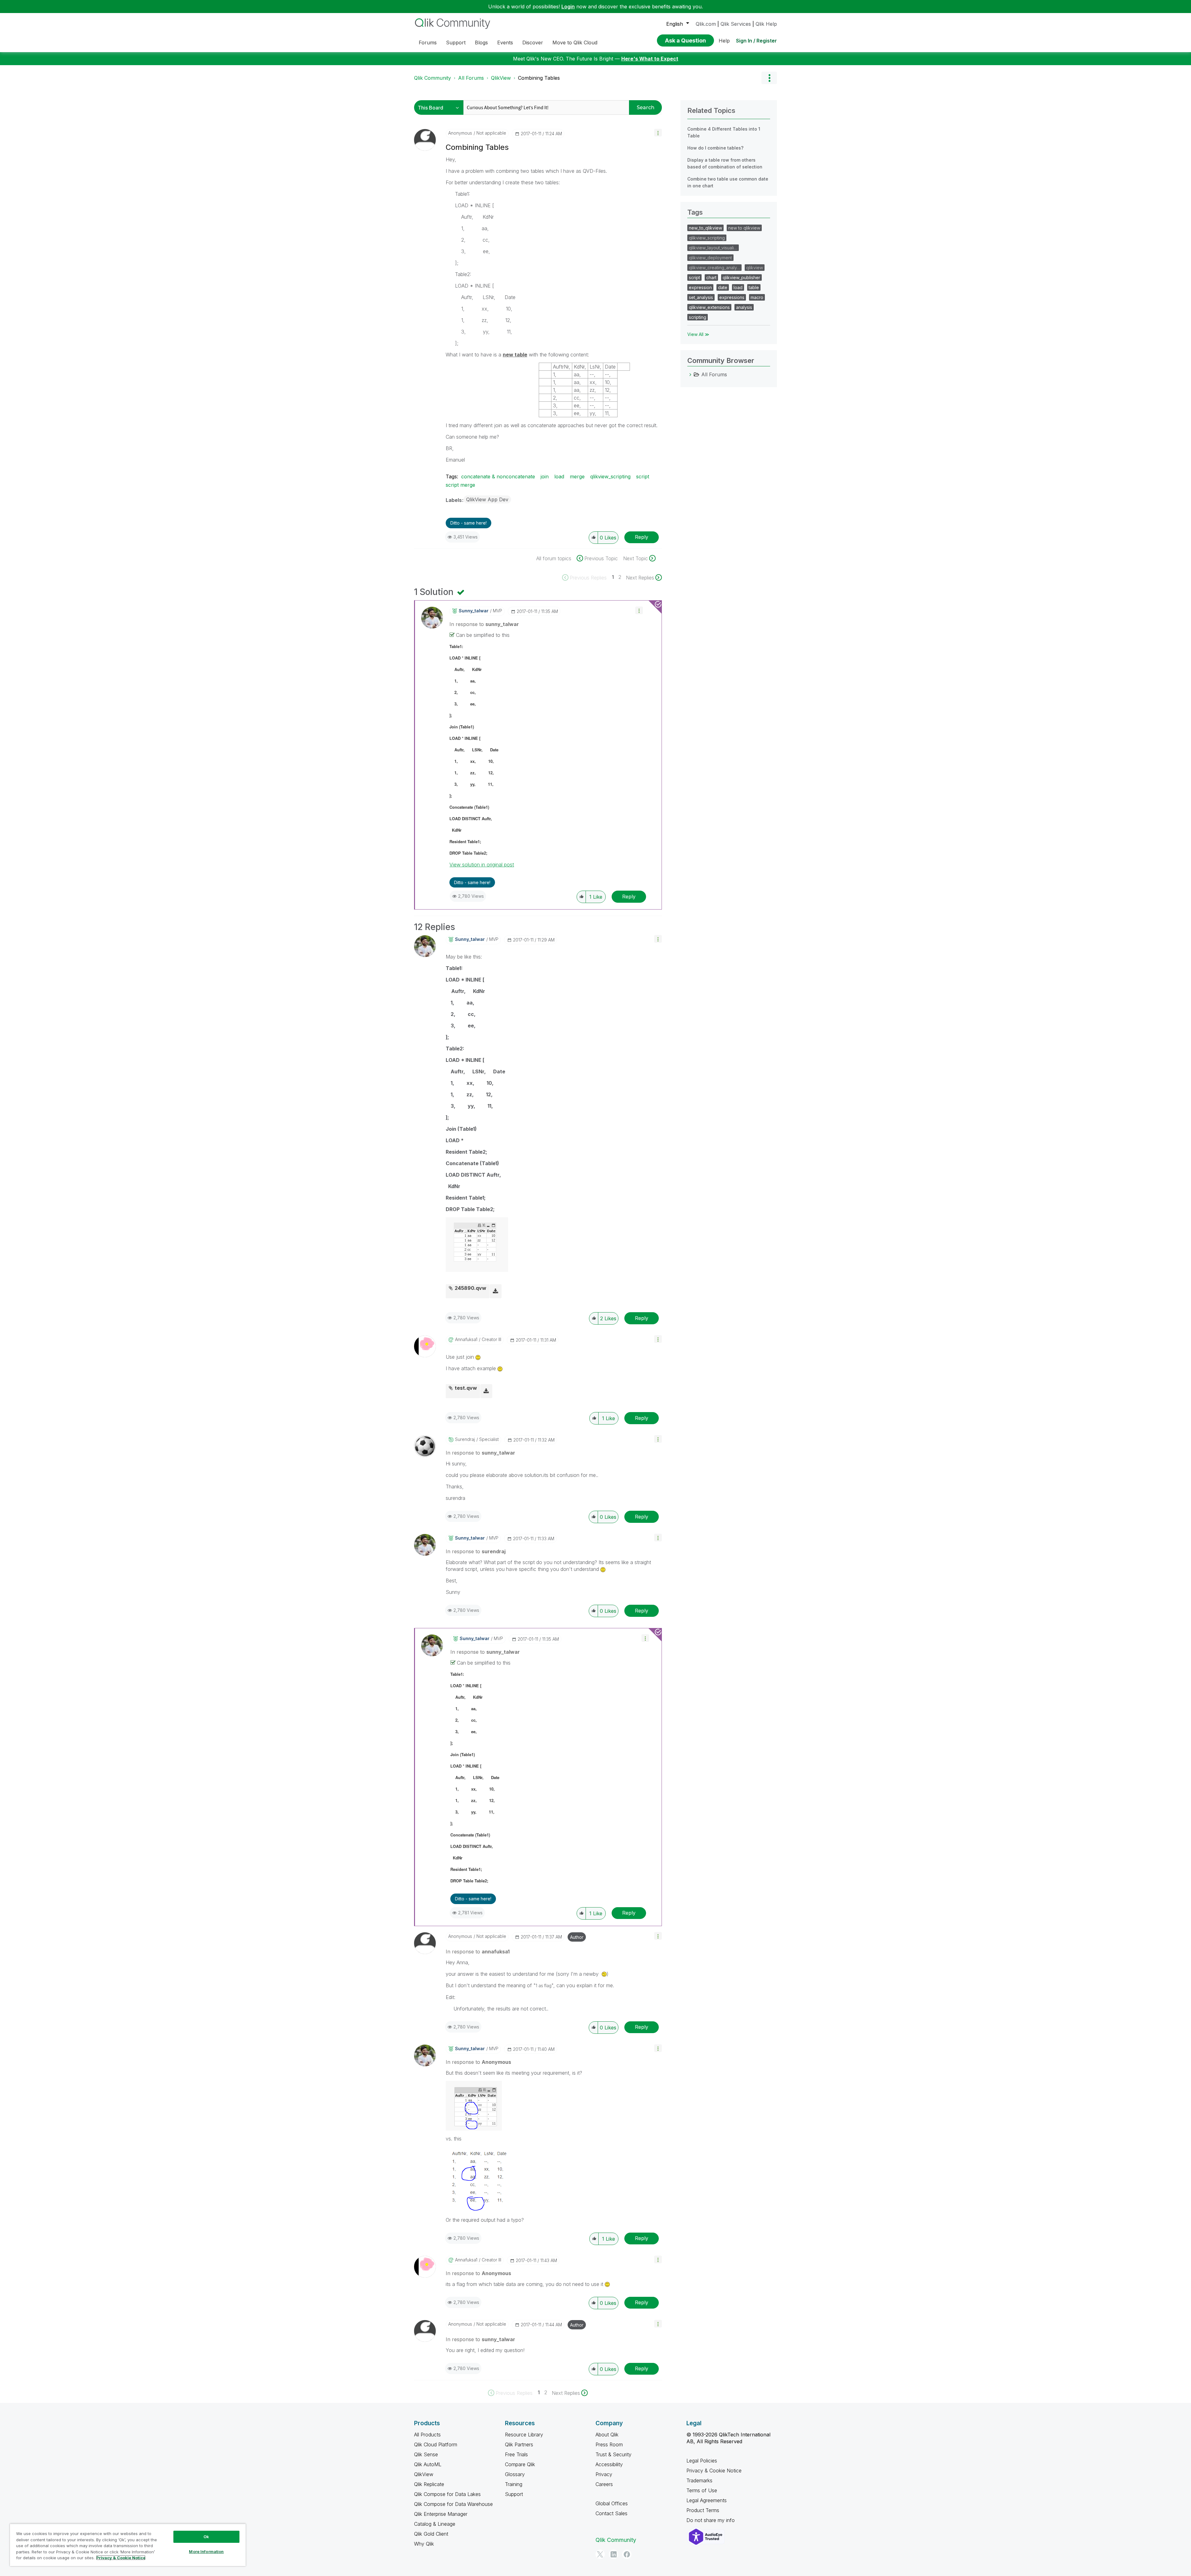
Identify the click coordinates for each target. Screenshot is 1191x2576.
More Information (206, 2551)
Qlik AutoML (428, 2464)
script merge (460, 485)
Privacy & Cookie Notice (714, 2471)
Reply (642, 537)
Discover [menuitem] (533, 42)
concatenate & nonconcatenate (498, 476)
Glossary (515, 2474)
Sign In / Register (756, 41)
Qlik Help (766, 24)
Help (724, 41)
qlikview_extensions (709, 307)
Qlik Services (736, 24)
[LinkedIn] (613, 2554)
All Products (427, 2435)
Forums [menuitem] (428, 42)
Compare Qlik (520, 2464)
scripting (698, 317)
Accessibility (609, 2464)
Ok (206, 2537)
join (545, 476)
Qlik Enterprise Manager (441, 2514)
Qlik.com (706, 24)
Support (514, 2494)
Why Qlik (424, 2544)
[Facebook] (627, 2554)
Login (568, 7)
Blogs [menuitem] (481, 42)
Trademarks (699, 2480)
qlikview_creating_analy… (714, 268)
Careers (604, 2484)
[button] (658, 133)
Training (514, 2484)
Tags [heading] (695, 212)
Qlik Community (433, 78)
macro (757, 297)
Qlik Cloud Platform (436, 2444)
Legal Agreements (707, 2500)
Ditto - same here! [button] (468, 523)
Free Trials (516, 2454)
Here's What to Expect (650, 59)
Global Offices (612, 2503)
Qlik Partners (519, 2444)
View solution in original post (482, 865)
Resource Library (524, 2435)
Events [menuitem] (505, 42)
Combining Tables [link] (539, 78)
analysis (744, 307)
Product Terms (703, 2510)
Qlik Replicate (429, 2484)
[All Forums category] (690, 374)
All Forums (471, 78)
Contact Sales (611, 2513)
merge (577, 476)
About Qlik (607, 2435)
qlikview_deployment (710, 258)
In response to (484, 624)
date (723, 287)
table (754, 287)
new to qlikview (744, 228)
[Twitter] (600, 2554)
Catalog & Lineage (435, 2524)
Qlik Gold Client (431, 2534)
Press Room (609, 2444)
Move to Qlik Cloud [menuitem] (575, 42)
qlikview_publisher (741, 277)
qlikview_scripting (610, 476)
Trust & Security (613, 2454)
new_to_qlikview (705, 228)
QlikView (501, 78)
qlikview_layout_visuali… (713, 248)
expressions (732, 297)
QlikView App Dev (487, 499)
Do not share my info (711, 2520)
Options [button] (769, 78)
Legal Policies (702, 2461)
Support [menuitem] (456, 42)
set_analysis (701, 297)
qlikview (755, 268)
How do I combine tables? (715, 148)
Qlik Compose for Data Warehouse (453, 2504)
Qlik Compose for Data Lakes (447, 2494)
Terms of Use (702, 2490)
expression (700, 287)
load (559, 476)
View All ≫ (698, 334)
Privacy (604, 2474)
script (643, 476)
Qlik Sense (426, 2454)
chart (711, 277)
